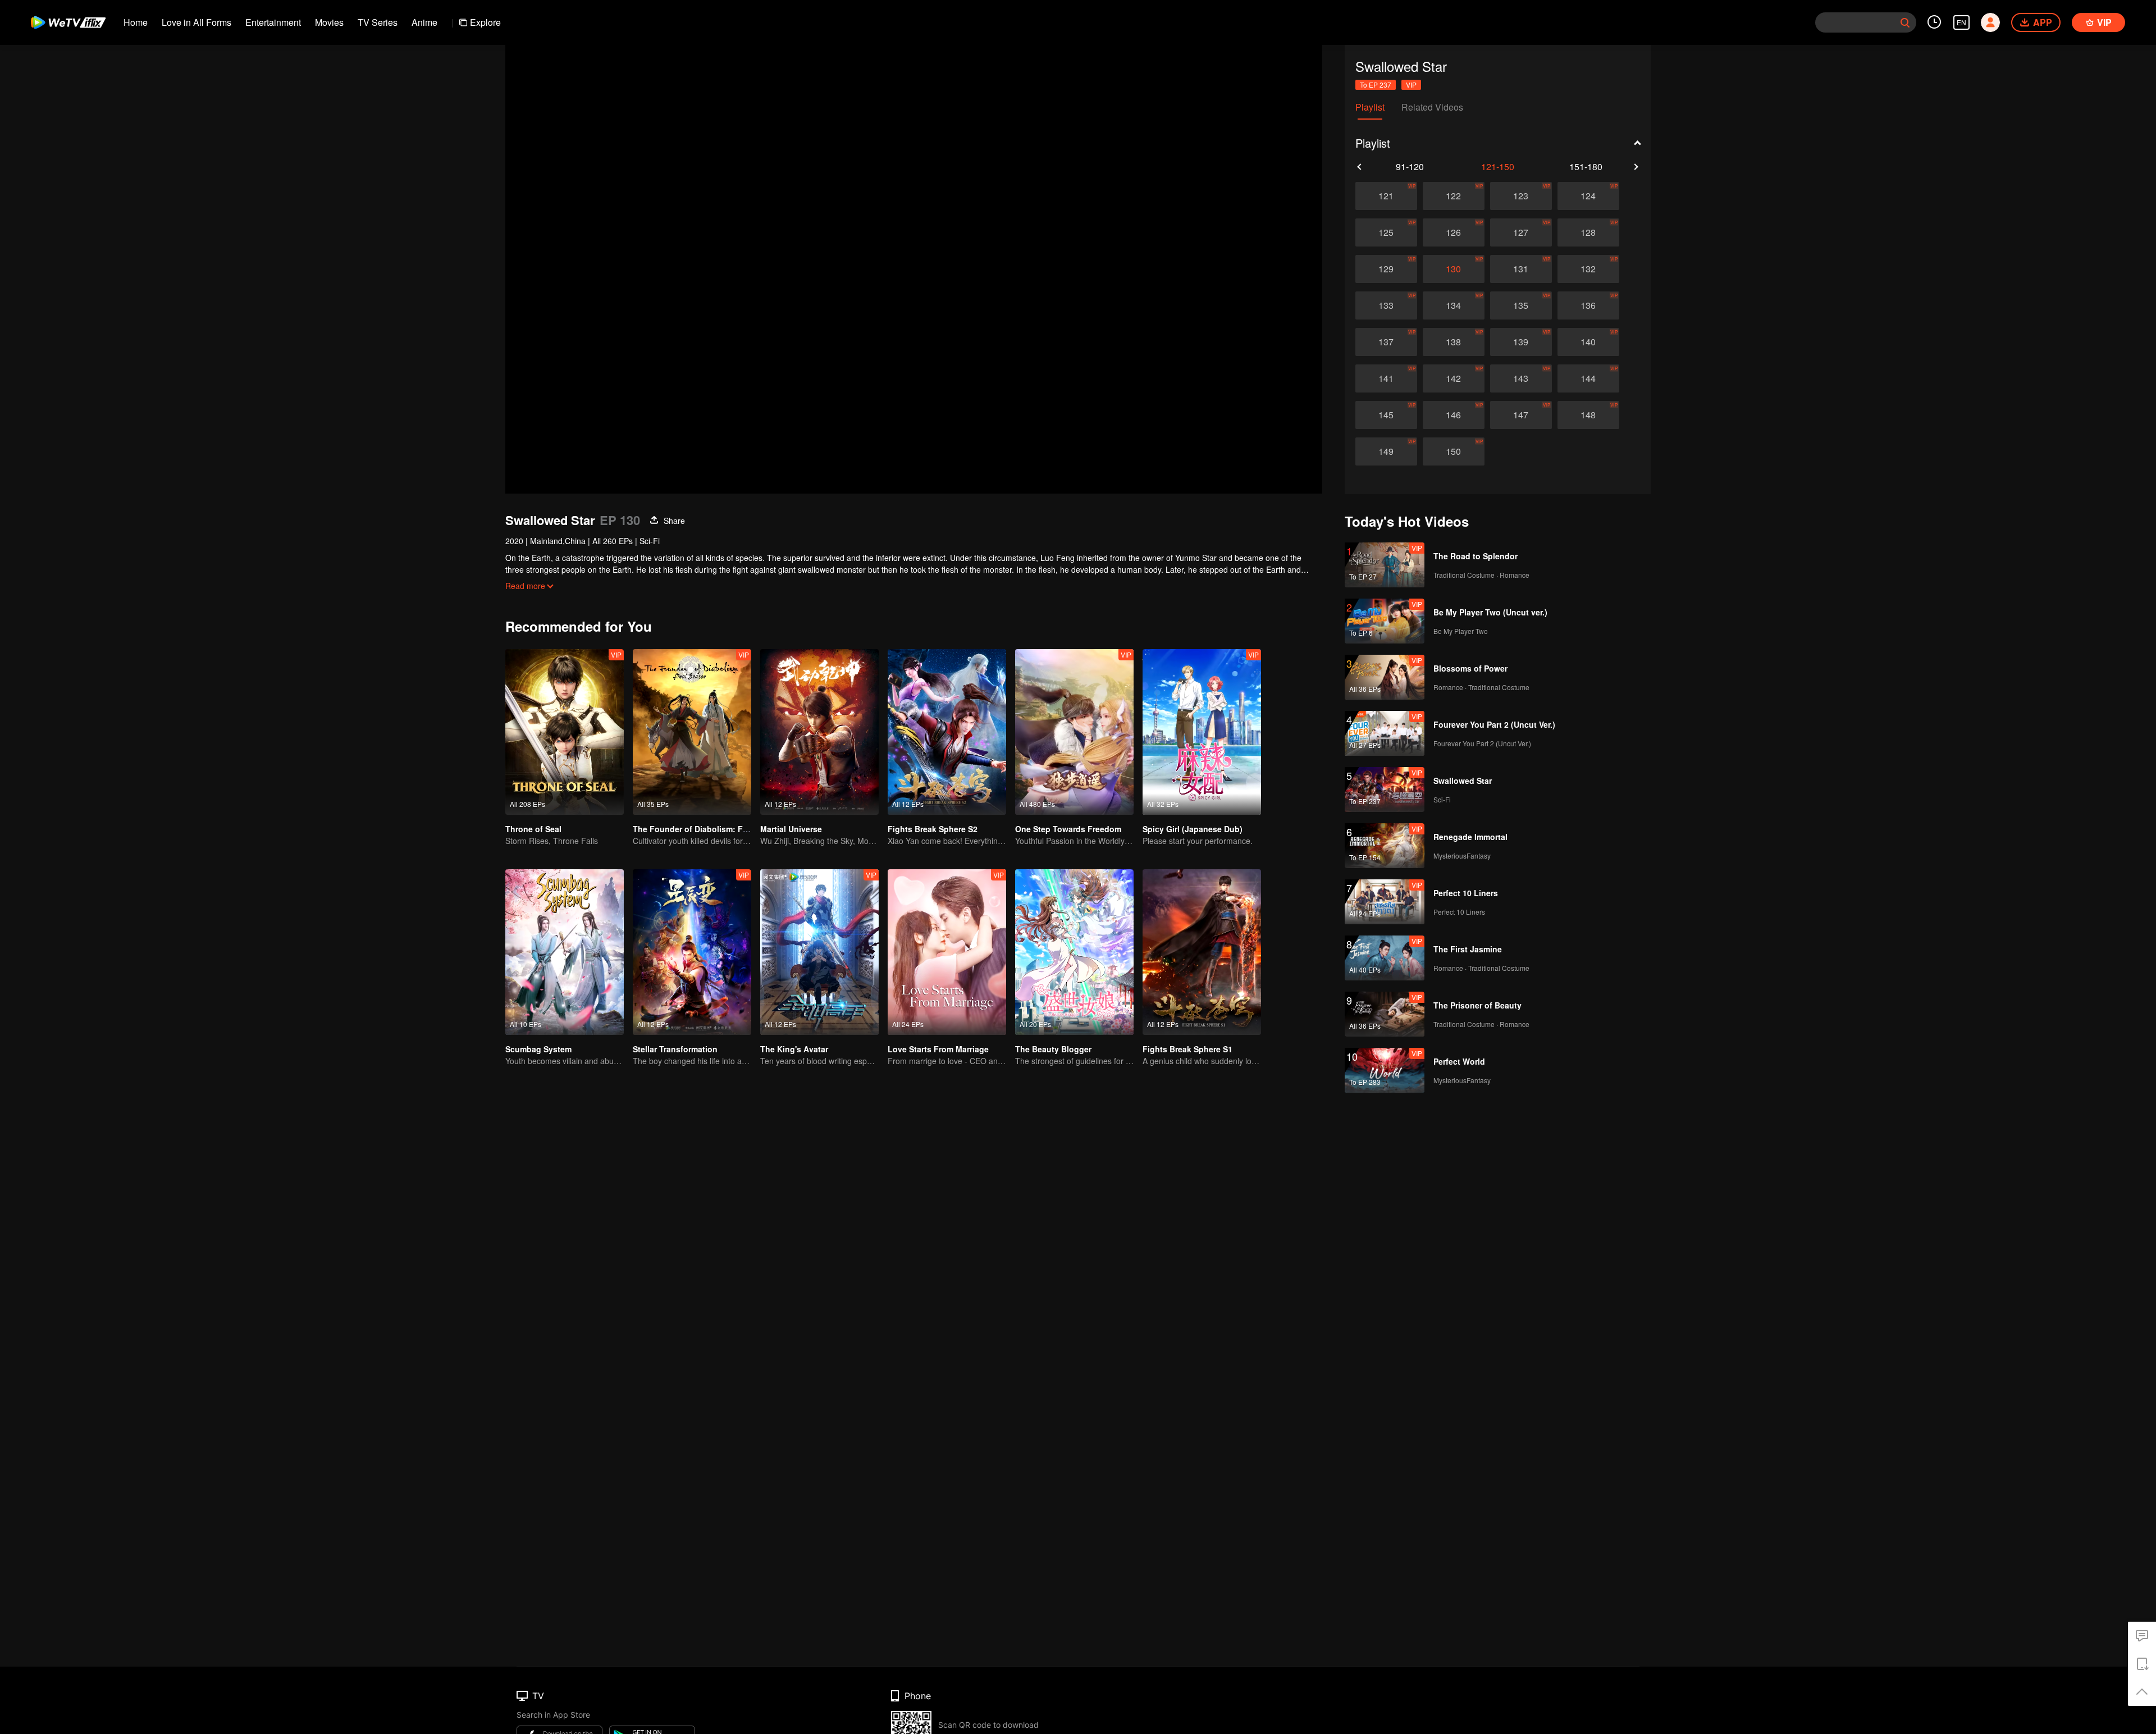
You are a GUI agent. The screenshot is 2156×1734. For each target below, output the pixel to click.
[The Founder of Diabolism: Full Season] (692, 732)
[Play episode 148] (1588, 415)
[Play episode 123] (1521, 196)
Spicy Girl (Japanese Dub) (1193, 829)
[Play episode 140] (1588, 342)
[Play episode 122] (1454, 196)
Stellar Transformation (675, 1049)
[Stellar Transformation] (692, 952)
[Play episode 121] (1386, 196)
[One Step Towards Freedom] (1074, 732)
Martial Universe (791, 829)
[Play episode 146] (1454, 415)
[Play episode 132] (1588, 269)
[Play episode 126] (1454, 232)
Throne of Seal (533, 829)
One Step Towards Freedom (1068, 829)
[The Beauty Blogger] (1074, 952)
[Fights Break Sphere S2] (947, 732)
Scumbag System (538, 1049)
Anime (424, 22)
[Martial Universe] (819, 732)
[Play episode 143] (1521, 378)
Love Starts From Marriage (938, 1049)
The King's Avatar (794, 1049)
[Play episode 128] (1588, 232)
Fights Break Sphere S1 (1187, 1049)
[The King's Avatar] (819, 952)
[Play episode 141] (1386, 378)
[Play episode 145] (1386, 415)
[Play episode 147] (1521, 415)
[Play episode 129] (1386, 269)
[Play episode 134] (1454, 305)
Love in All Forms (197, 22)
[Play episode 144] (1588, 378)
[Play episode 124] (1588, 196)
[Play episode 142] (1454, 378)
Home (136, 22)
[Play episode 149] (1386, 451)
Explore (485, 22)
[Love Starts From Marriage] (947, 952)
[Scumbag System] (565, 952)
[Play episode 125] (1386, 232)
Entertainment (273, 22)
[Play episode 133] (1386, 305)
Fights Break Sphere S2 (933, 829)
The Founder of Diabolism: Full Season (708, 829)
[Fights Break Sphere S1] (1202, 952)
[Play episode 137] (1386, 342)
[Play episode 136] (1588, 305)
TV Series (378, 22)
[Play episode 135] (1521, 305)
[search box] (1905, 22)
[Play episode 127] (1521, 232)
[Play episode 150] (1454, 451)
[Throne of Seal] (565, 732)
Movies (329, 22)
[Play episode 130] (1454, 269)
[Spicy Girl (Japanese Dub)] (1202, 732)
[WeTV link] (69, 22)
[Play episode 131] (1521, 269)
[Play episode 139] (1521, 342)
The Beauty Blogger (1053, 1049)
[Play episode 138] (1454, 342)
